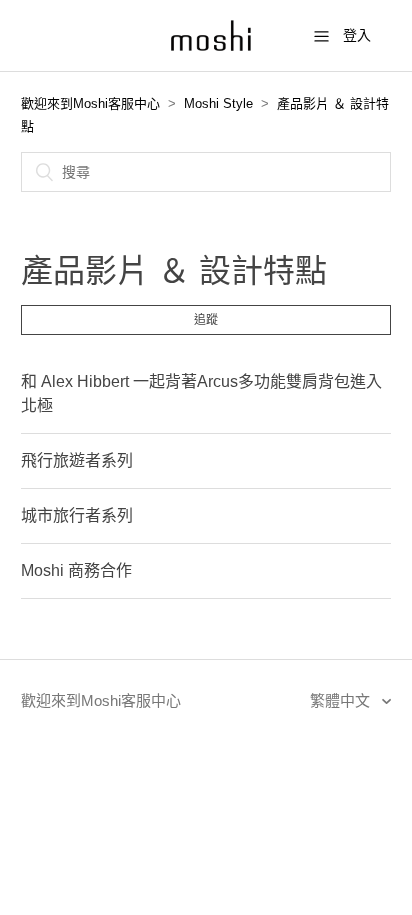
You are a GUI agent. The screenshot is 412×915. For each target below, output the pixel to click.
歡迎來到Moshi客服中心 (90, 103)
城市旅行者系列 (77, 515)
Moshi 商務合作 (76, 570)
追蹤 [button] (206, 320)
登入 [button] (357, 35)
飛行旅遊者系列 (77, 460)
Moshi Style (218, 103)
